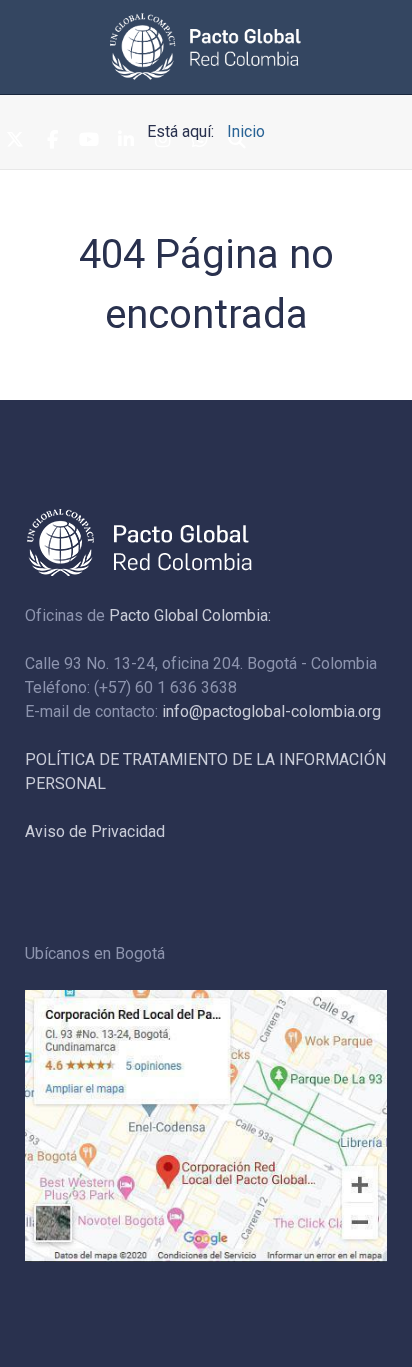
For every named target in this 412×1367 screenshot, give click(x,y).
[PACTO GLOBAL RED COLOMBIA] (206, 46)
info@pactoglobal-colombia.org (271, 711)
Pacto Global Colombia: (190, 615)
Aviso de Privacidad (95, 831)
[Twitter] (15, 141)
